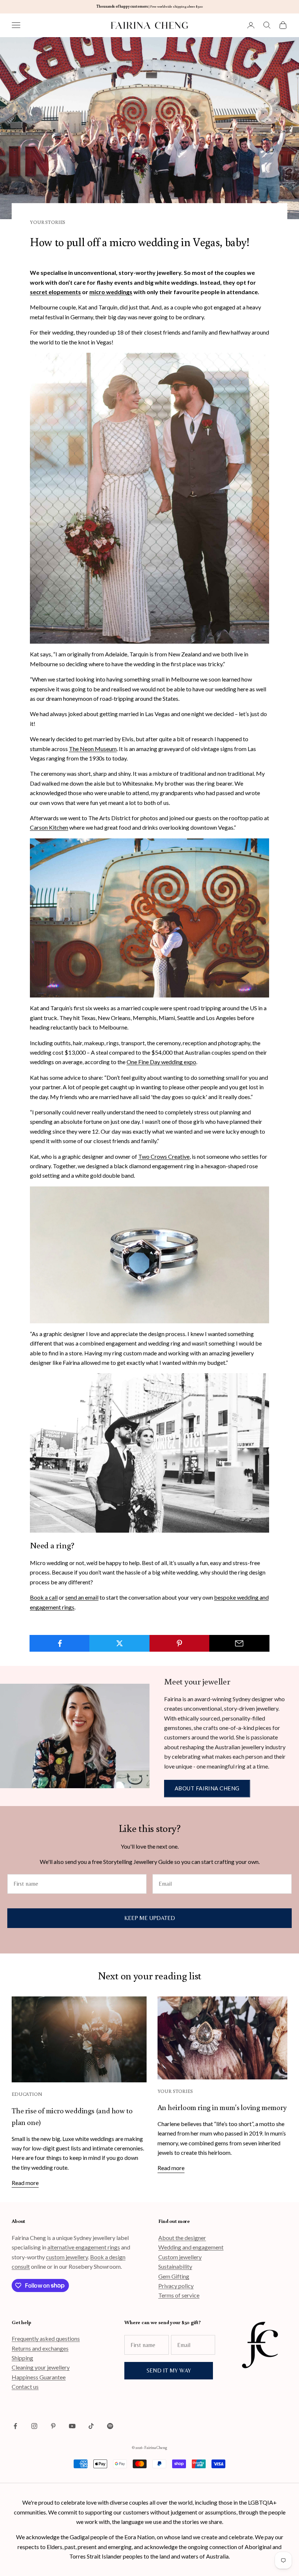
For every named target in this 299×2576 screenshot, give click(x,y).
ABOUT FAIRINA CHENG (207, 1788)
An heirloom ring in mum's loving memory (222, 2107)
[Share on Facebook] (60, 1643)
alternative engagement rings (84, 2247)
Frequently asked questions (46, 2338)
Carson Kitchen (49, 827)
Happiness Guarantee (39, 2377)
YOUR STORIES (48, 222)
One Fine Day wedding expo (161, 1062)
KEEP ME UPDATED (150, 1918)
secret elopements (55, 292)
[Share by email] (239, 1643)
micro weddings (111, 292)
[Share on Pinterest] (180, 1643)
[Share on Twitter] (119, 1643)
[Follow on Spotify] (110, 2426)
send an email (82, 1597)
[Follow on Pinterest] (53, 2426)
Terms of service (179, 2295)
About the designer (182, 2238)
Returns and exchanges (40, 2348)
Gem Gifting (174, 2276)
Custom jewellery (180, 2257)
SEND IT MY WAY (169, 2370)
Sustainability (175, 2266)
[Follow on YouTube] (72, 2426)
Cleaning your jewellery (41, 2367)
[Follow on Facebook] (15, 2426)
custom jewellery (67, 2257)
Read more (25, 2183)
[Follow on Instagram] (34, 2426)
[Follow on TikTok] (91, 2426)
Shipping (22, 2358)
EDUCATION (27, 2094)
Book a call (44, 1597)
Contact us (25, 2387)
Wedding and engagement (191, 2247)
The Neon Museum (93, 749)
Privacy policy (176, 2286)
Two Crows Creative (164, 1156)
